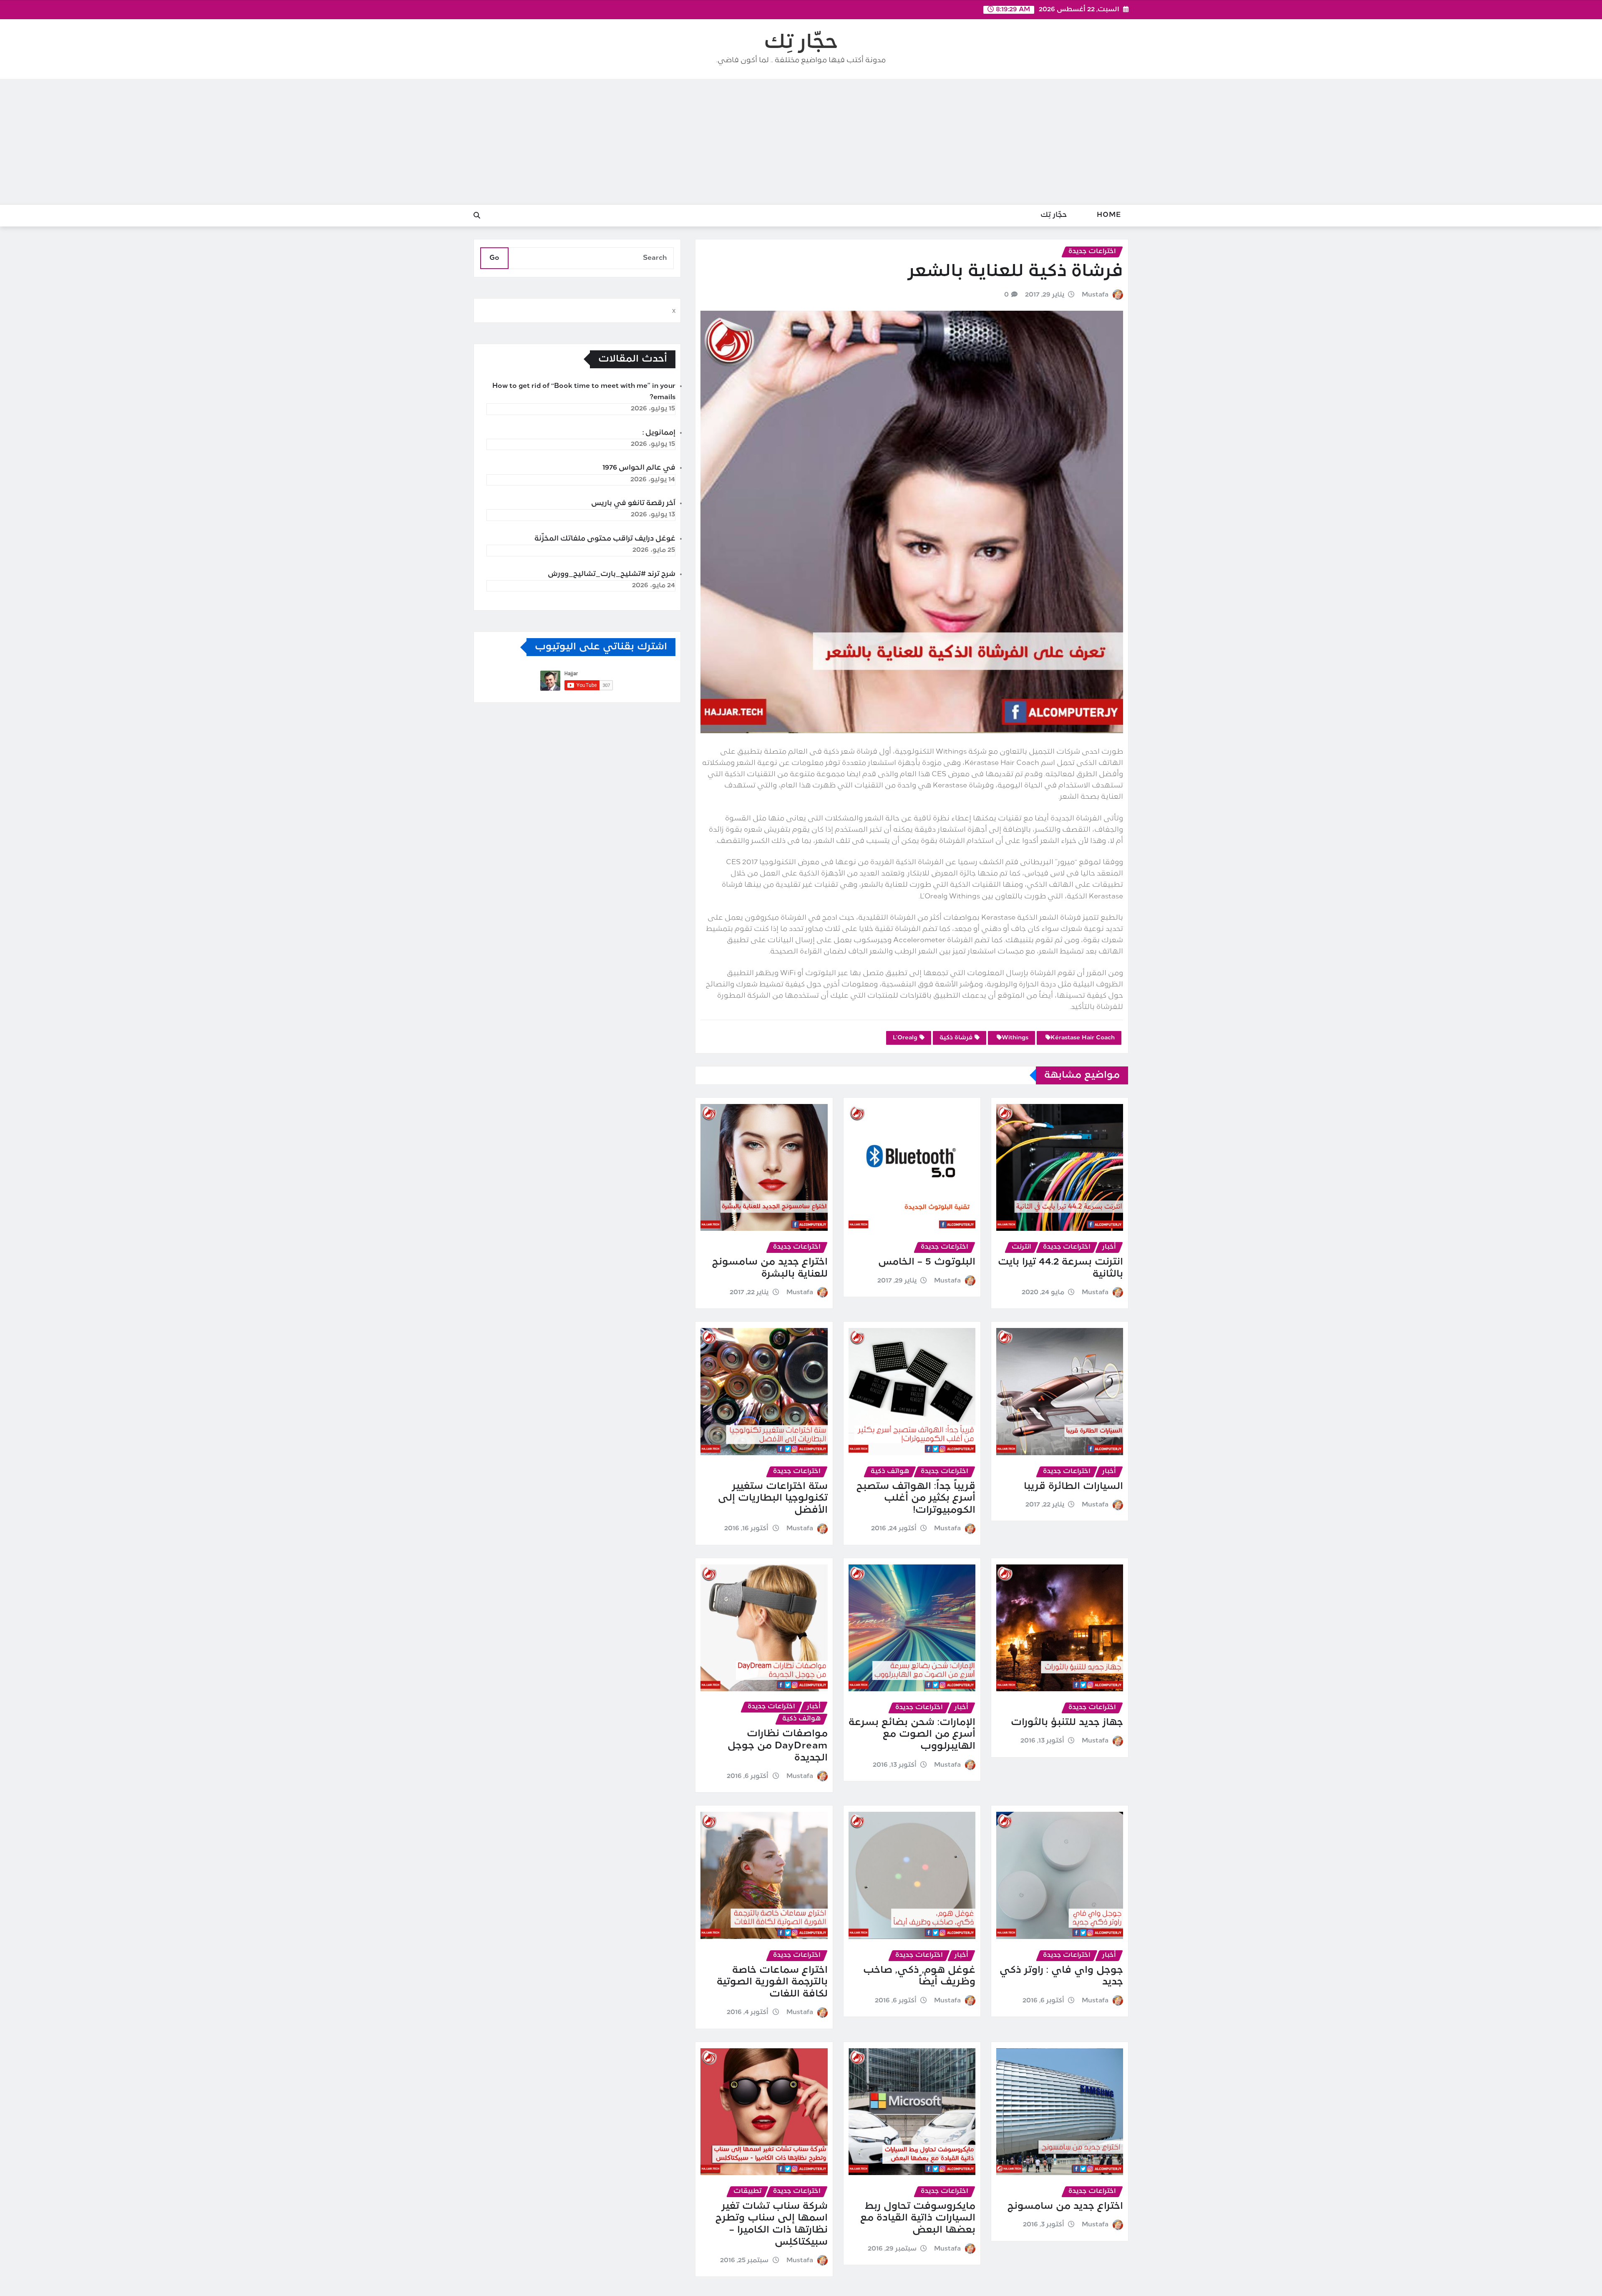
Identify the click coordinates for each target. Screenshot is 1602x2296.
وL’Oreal (905, 1038)
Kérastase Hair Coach (1083, 1038)
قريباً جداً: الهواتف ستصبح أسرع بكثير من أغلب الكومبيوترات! (916, 1499)
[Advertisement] (801, 142)
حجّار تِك (801, 43)
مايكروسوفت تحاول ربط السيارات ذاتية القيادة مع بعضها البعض (918, 2218)
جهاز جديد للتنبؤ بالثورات (1067, 1723)
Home (1109, 215)
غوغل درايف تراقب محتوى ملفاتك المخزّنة (605, 539)
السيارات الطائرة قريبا (1073, 1487)
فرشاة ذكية (956, 1038)
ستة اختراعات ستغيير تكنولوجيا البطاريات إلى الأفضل (773, 1499)
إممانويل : (659, 433)
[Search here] (477, 216)
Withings (1015, 1038)
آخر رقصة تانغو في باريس (633, 503)
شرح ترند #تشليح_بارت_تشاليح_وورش (612, 574)
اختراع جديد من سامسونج (1065, 2207)
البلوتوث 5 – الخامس (927, 1262)
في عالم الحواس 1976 (639, 468)
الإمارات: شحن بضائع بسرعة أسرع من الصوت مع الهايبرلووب (912, 1735)
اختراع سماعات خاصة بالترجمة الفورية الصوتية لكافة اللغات (772, 1982)
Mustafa (1095, 295)
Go (494, 258)
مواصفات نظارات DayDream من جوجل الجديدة (778, 1746)
